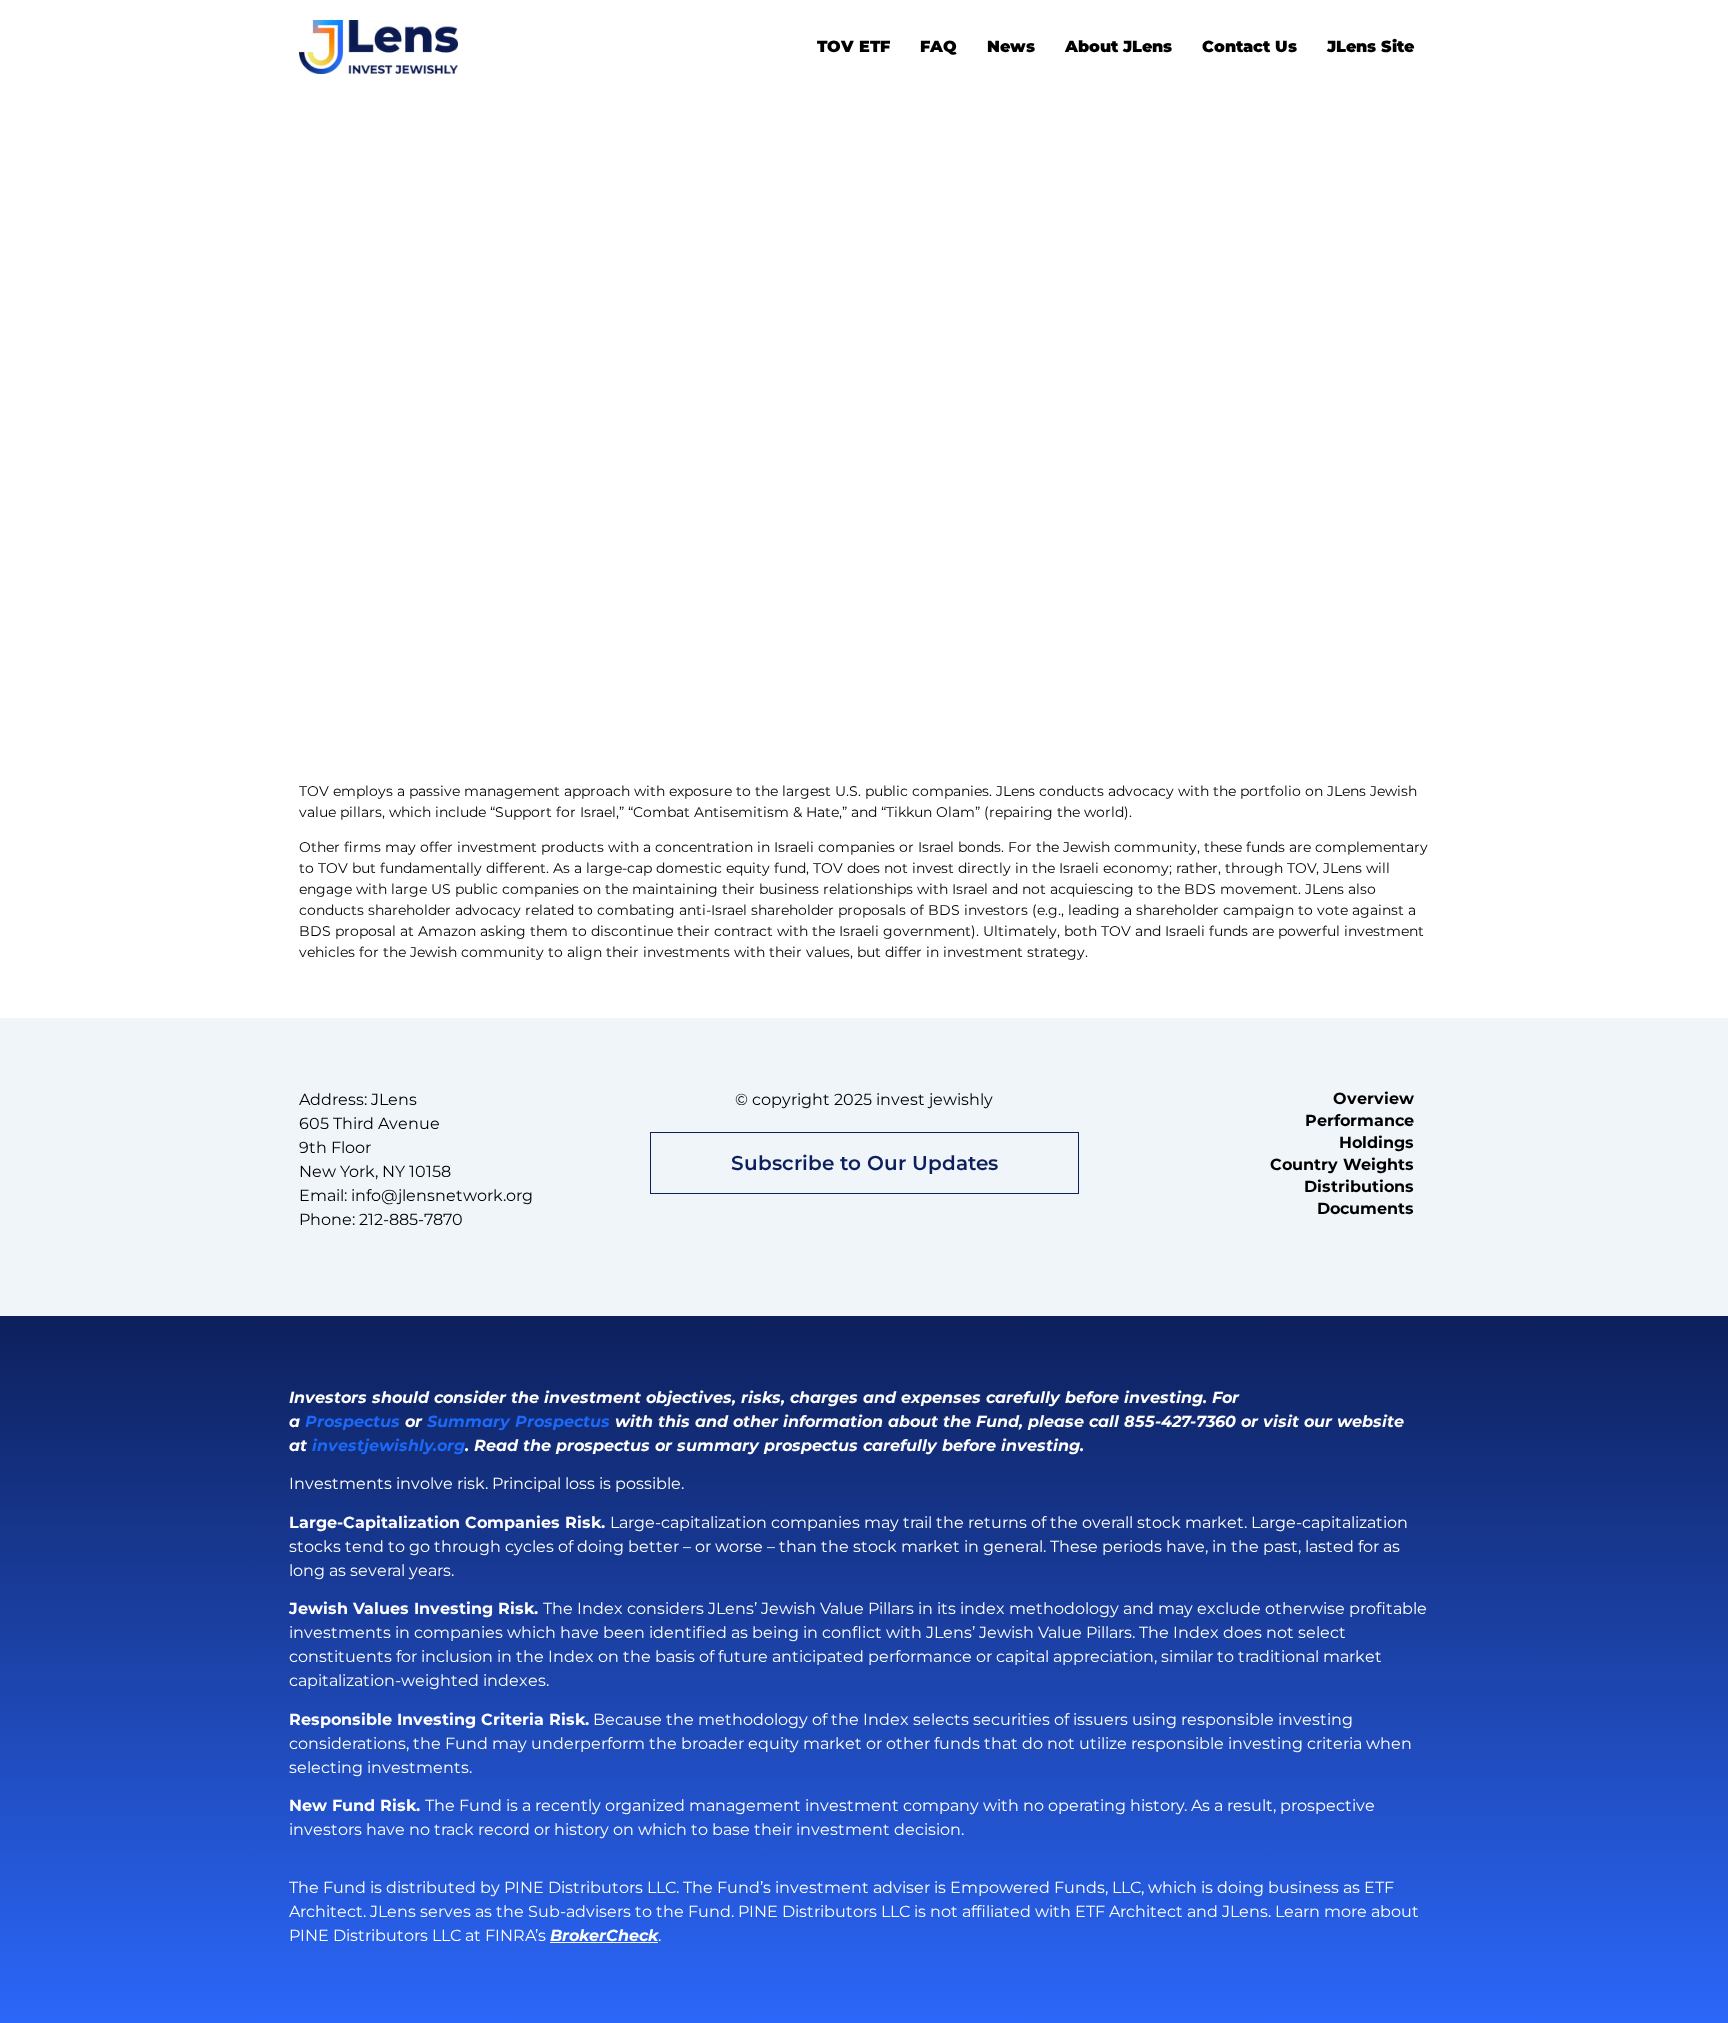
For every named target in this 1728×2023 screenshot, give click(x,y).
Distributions (1359, 1186)
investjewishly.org (388, 1445)
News (1011, 46)
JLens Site (1370, 46)
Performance (1359, 1120)
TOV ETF (853, 46)
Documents (1365, 1208)
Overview (1373, 1098)
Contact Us (1249, 46)
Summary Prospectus (518, 1421)
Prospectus (352, 1421)
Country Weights (1342, 1164)
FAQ (938, 46)
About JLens (1118, 46)
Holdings (1376, 1142)
